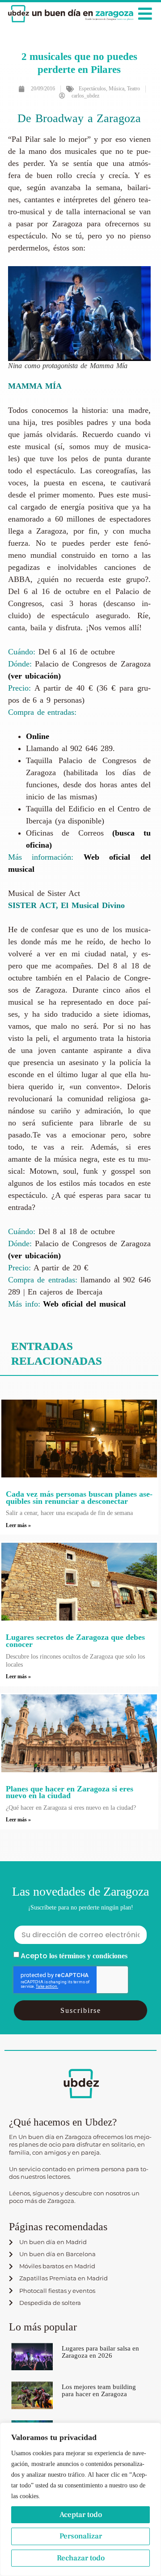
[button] (145, 14)
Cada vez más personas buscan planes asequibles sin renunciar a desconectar (79, 1498)
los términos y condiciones (88, 1956)
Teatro (133, 89)
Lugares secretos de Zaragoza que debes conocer (75, 1641)
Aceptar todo (81, 2515)
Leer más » (18, 1525)
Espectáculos (92, 89)
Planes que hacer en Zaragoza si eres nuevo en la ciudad (70, 1792)
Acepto (74, 1956)
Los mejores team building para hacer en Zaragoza (99, 2390)
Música (117, 89)
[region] (80, 2499)
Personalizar (81, 2536)
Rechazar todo (81, 2558)
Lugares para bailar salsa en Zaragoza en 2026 (100, 2352)
